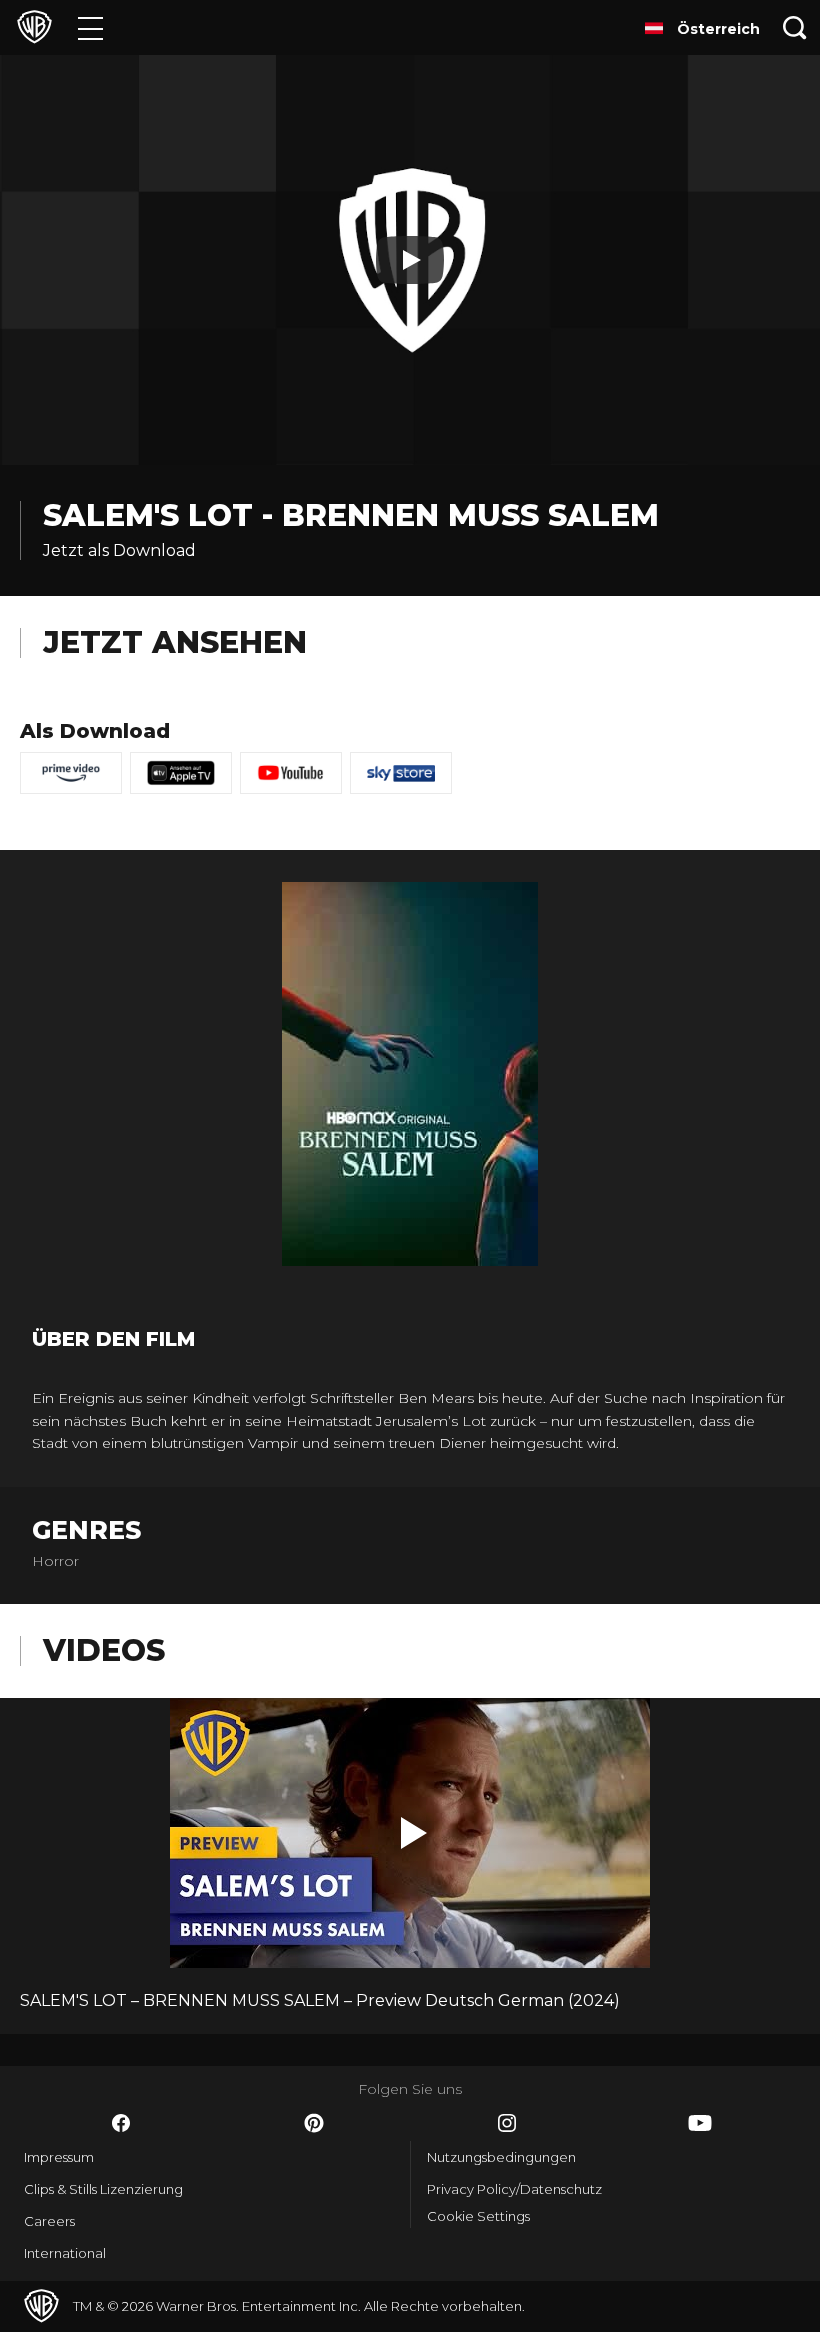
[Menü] (90, 27)
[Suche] (795, 27)
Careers (49, 2221)
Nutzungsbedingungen (501, 2157)
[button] (414, 1833)
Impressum (59, 2157)
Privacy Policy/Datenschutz (514, 2189)
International (65, 2253)
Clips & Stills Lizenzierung (103, 2189)
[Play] (410, 260)
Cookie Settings (478, 2216)
